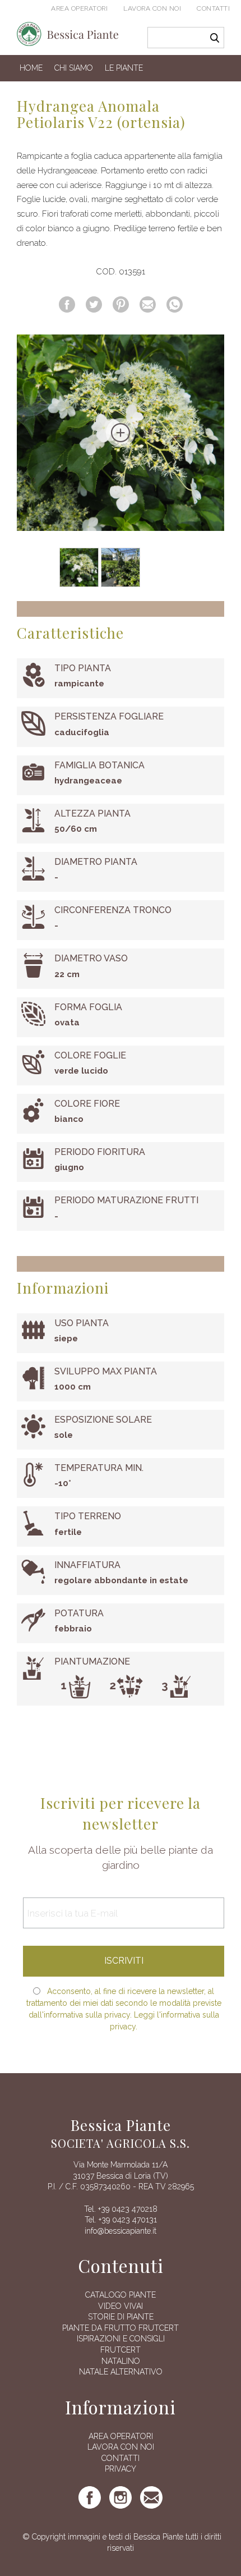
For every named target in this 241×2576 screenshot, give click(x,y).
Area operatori (79, 8)
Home (31, 68)
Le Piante (124, 68)
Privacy (121, 2469)
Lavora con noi (152, 8)
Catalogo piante (121, 2295)
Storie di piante (121, 2317)
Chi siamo (74, 68)
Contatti (213, 8)
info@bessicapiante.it (121, 2231)
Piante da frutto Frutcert (121, 2328)
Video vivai (121, 2306)
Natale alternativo (121, 2372)
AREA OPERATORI (121, 2436)
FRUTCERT (121, 2350)
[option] (121, 433)
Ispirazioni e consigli (121, 2339)
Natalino (121, 2361)
